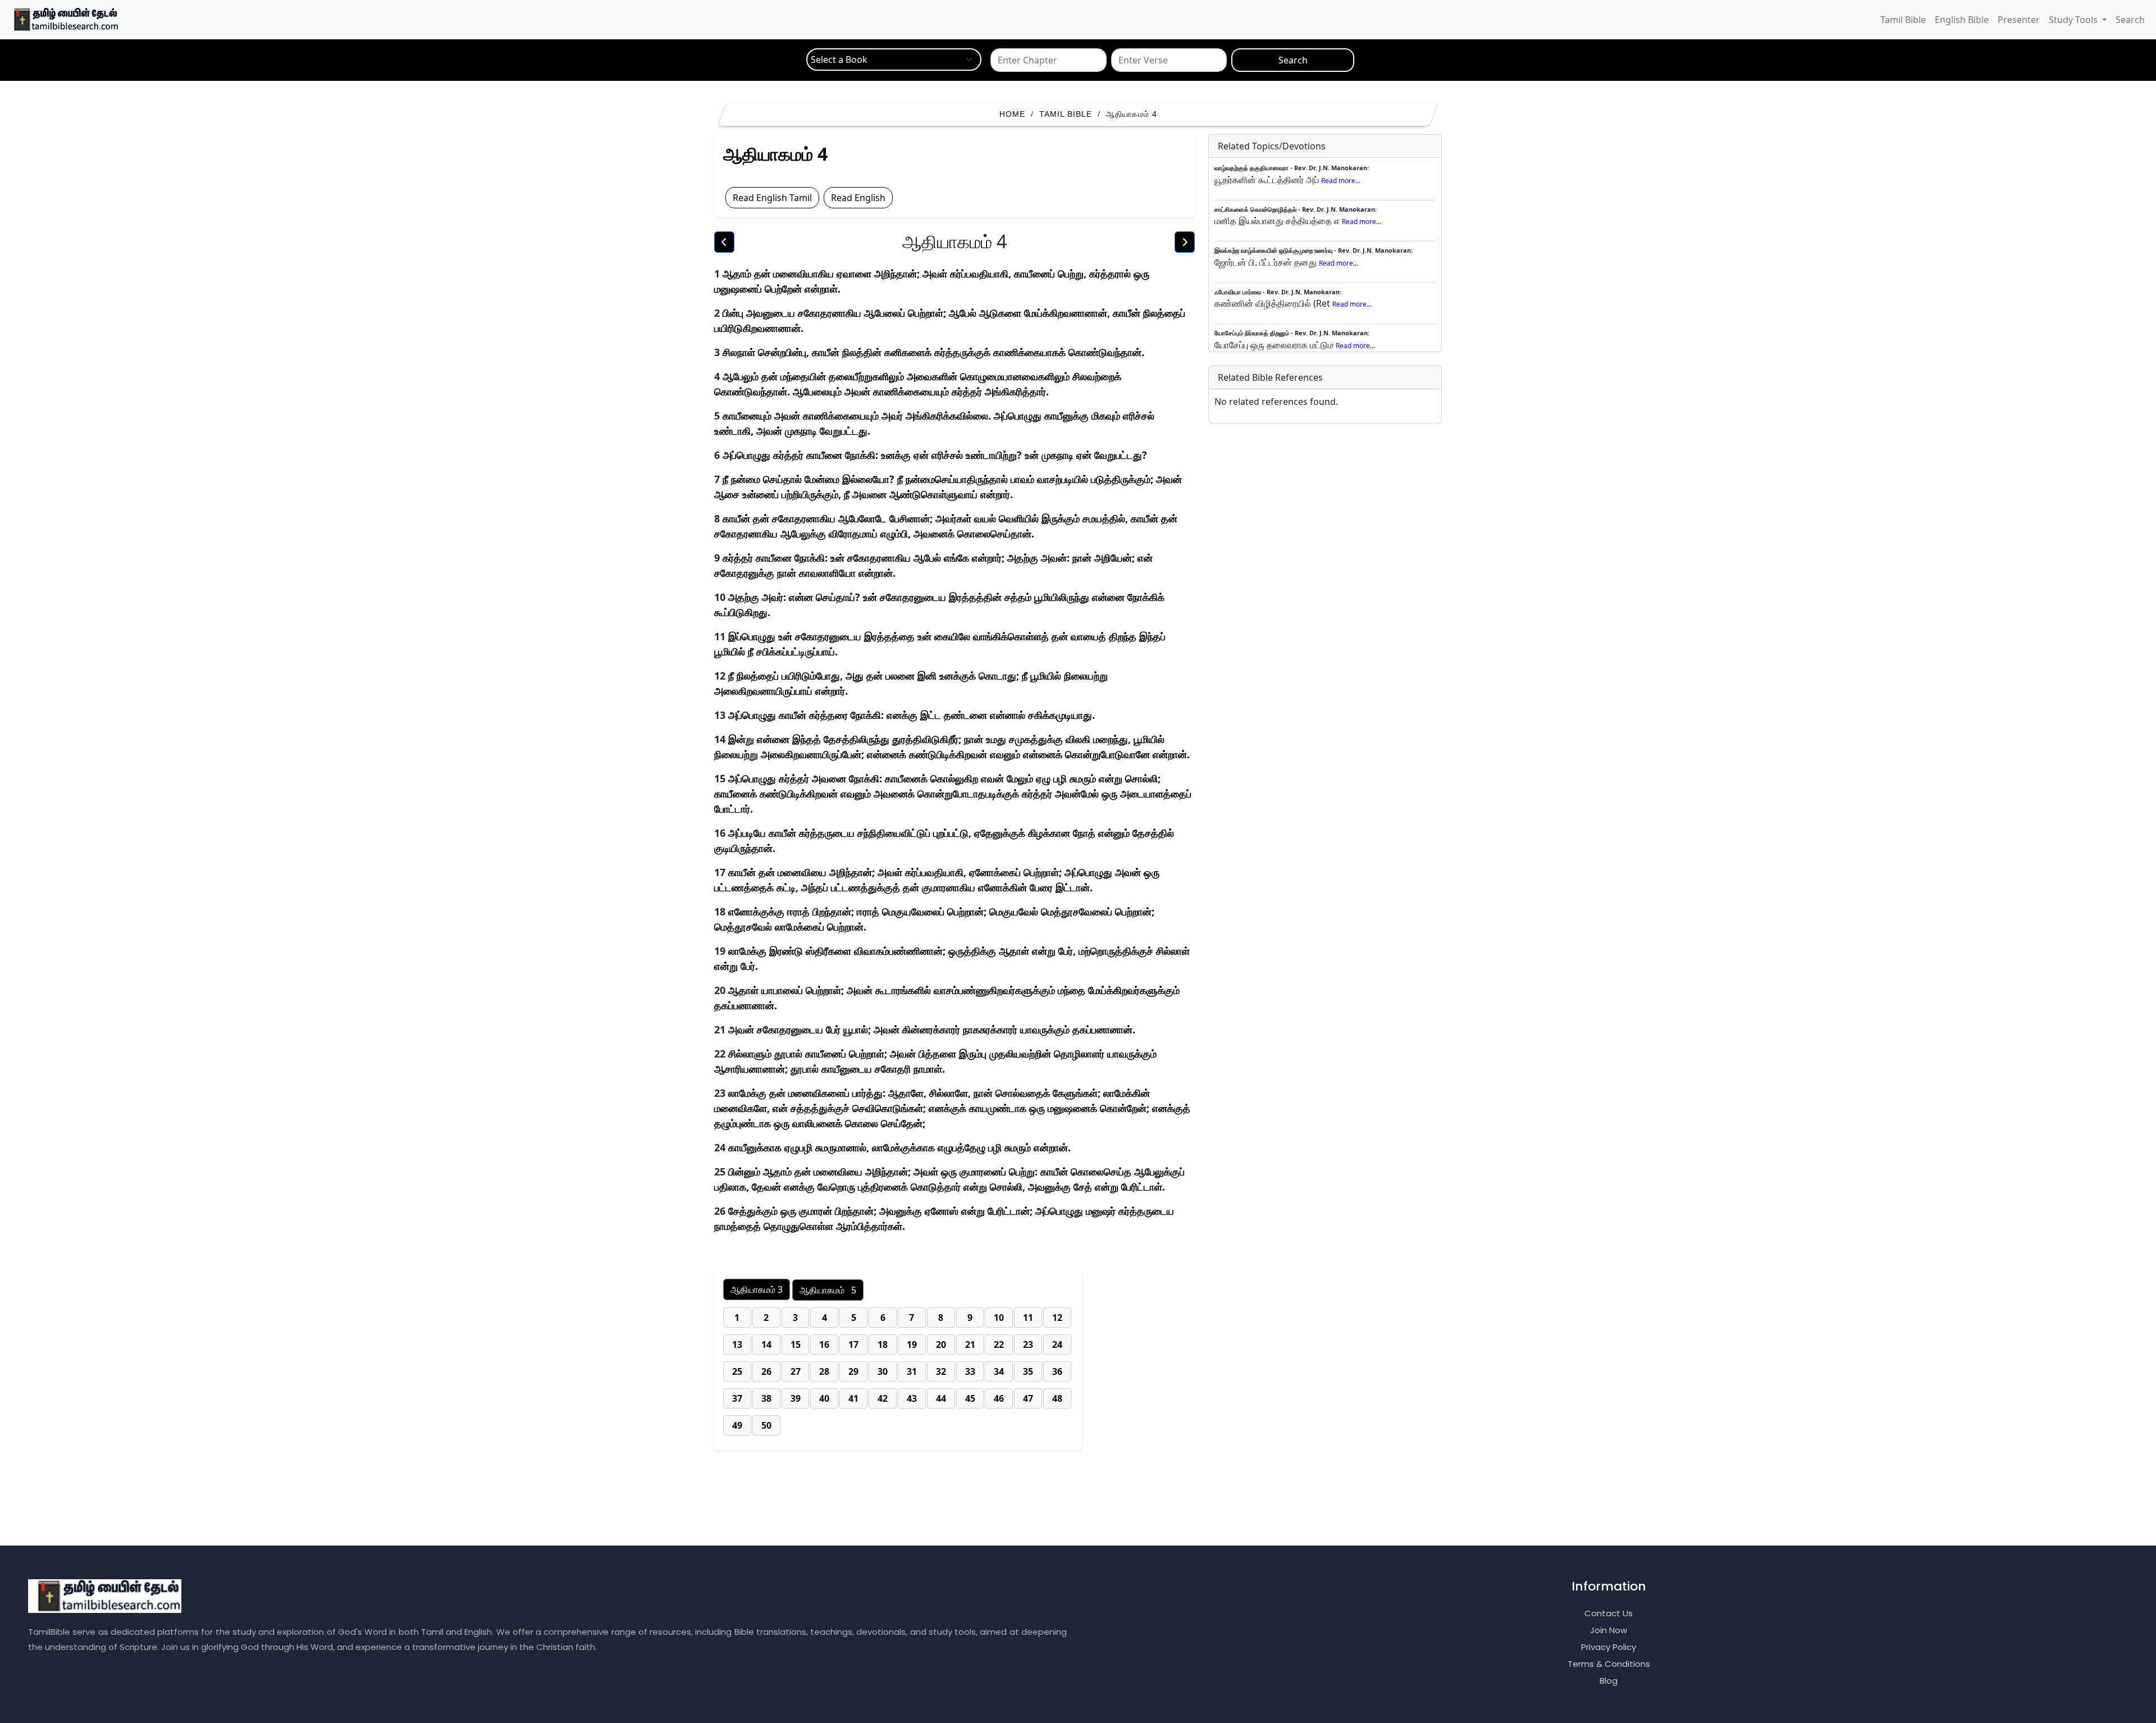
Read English (858, 198)
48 (1057, 1398)
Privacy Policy (1609, 1647)
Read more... (1341, 181)
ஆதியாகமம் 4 (1132, 114)
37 (737, 1398)
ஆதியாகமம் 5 (828, 1290)
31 (912, 1371)
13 (737, 1344)
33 (970, 1371)
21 (970, 1344)
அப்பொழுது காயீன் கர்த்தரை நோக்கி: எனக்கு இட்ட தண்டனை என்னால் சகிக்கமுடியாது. (912, 715)
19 (912, 1344)
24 (1057, 1344)
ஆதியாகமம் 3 (757, 1289)
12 (1057, 1318)
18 (883, 1344)
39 (796, 1398)
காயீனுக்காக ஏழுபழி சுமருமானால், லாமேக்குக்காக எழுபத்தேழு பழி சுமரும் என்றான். (899, 1147)
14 (766, 1344)
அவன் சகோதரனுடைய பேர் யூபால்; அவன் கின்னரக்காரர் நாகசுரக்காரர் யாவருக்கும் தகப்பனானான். (932, 1029)
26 (766, 1371)
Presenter (2019, 20)
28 (824, 1371)
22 (999, 1344)
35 (1028, 1371)
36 (1057, 1371)
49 (737, 1425)
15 (796, 1344)
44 (941, 1398)
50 (766, 1425)
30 (883, 1371)
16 (824, 1344)
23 (1028, 1344)
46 (999, 1398)
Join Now (1609, 1630)
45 (970, 1398)
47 (1028, 1398)
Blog (1609, 1681)
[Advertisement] (1084, 1506)
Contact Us (1609, 1613)
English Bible (1962, 20)
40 (824, 1398)
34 (999, 1371)
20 (941, 1344)
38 (766, 1398)
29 (853, 1371)
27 (796, 1371)
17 (853, 1344)
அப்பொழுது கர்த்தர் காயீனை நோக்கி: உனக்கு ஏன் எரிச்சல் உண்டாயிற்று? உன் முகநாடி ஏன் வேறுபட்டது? (935, 455)
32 (941, 1371)
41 (853, 1398)
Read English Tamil (772, 198)
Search (2130, 20)
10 (999, 1318)
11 (1028, 1318)
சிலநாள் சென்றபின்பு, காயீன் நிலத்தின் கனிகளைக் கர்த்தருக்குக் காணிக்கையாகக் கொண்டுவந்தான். (933, 352)
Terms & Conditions (1609, 1664)
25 (737, 1371)
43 (912, 1398)
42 (883, 1398)
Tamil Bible (1903, 20)
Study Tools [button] (2074, 20)
